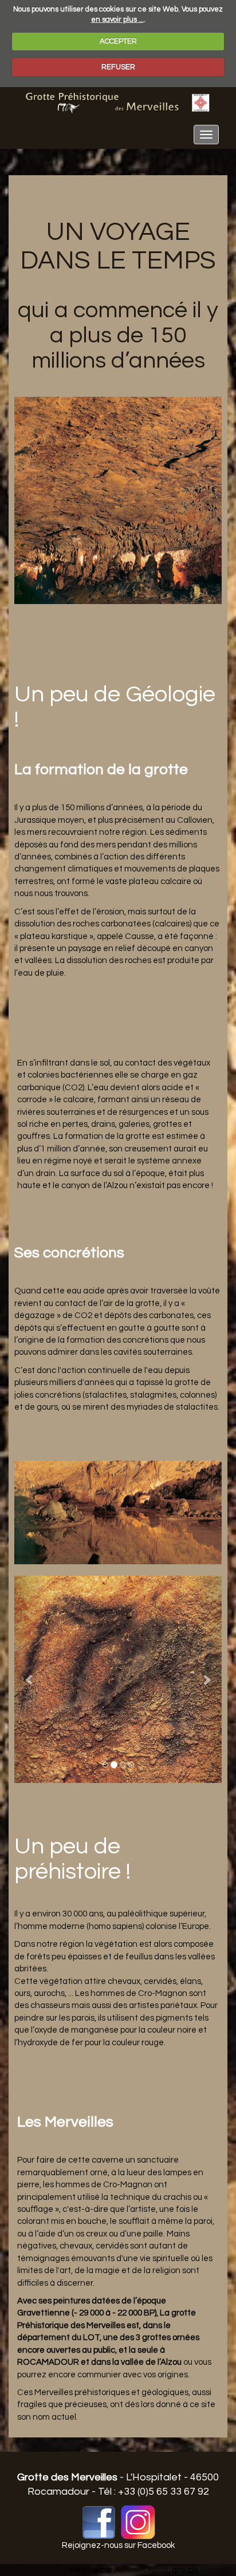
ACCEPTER (118, 41)
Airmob (214, 2570)
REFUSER (118, 67)
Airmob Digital (141, 2570)
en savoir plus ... (117, 19)
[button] (30, 1679)
